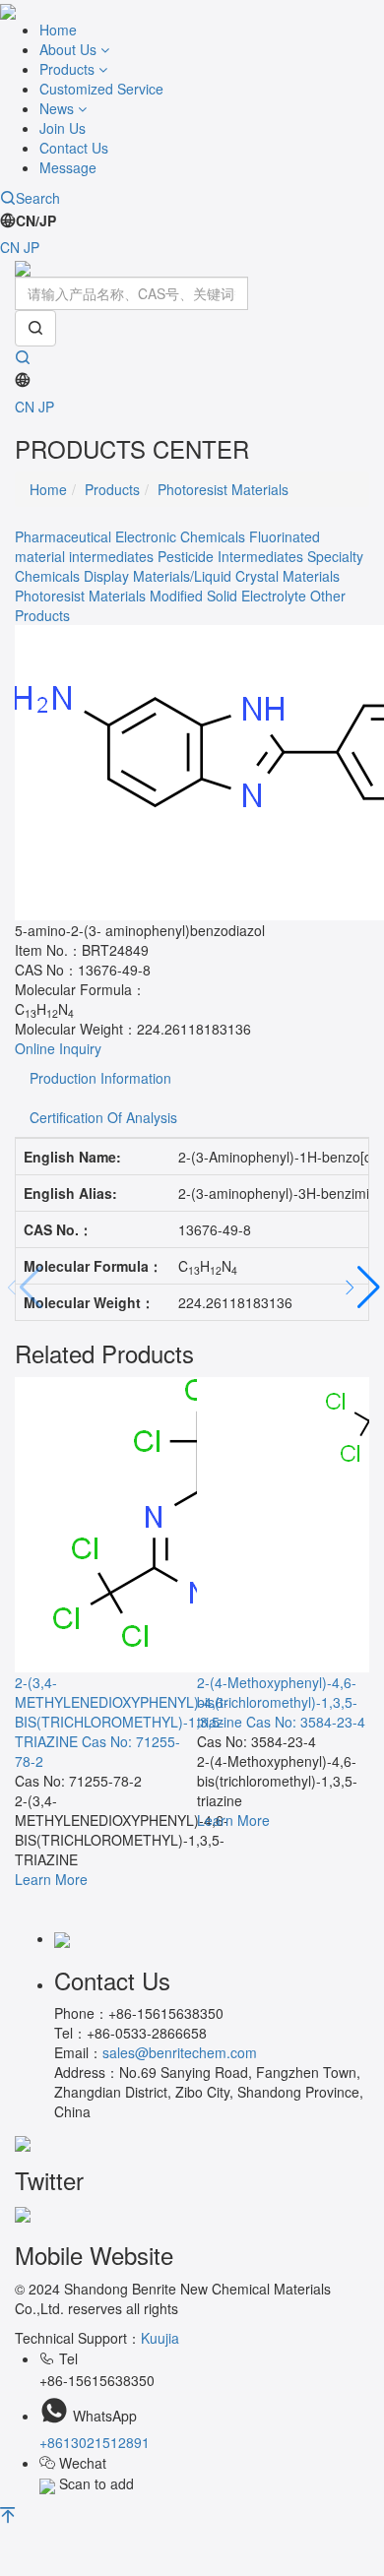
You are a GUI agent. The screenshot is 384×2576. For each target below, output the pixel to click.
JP (32, 247)
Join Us (63, 128)
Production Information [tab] (100, 1078)
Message (68, 167)
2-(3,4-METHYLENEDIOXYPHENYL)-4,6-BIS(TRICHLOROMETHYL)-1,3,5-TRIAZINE (122, 1712)
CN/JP (36, 220)
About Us (70, 49)
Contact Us (74, 148)
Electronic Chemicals (180, 536)
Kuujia (160, 2338)
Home (58, 30)
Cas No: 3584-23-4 (306, 1722)
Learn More (51, 1879)
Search (38, 198)
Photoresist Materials (223, 489)
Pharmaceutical (63, 536)
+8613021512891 (95, 2442)
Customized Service (101, 89)
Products (69, 69)
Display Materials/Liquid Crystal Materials (212, 576)
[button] (361, 1288)
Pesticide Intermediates (230, 556)
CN (10, 247)
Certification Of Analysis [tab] (103, 1117)
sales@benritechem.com (180, 2052)
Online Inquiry (58, 1048)
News (59, 108)
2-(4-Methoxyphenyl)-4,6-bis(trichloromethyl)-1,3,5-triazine (277, 1702)
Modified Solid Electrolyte (228, 596)
